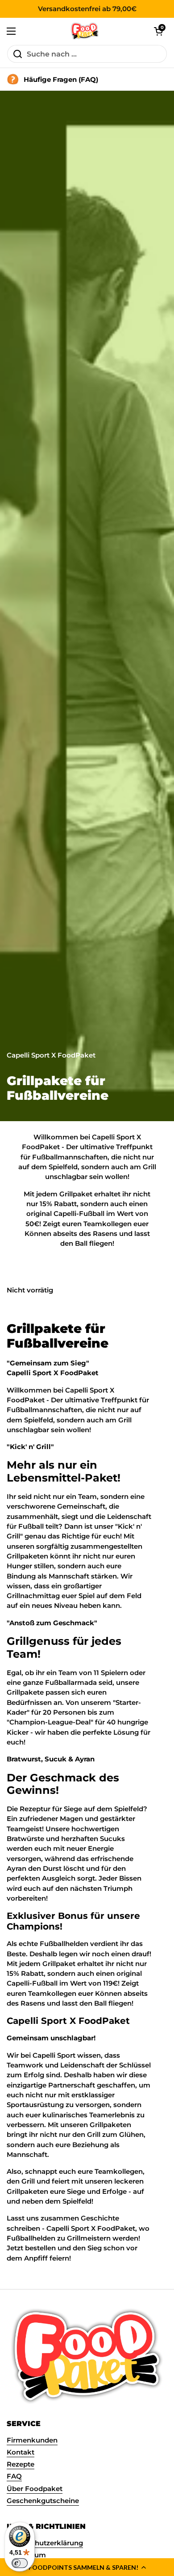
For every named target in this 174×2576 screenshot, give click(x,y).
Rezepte (21, 2464)
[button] (87, 2567)
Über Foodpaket (35, 2489)
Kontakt (21, 2452)
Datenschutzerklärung (45, 2543)
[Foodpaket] (85, 31)
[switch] (20, 2563)
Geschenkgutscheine (43, 2501)
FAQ (14, 2476)
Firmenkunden (32, 2440)
